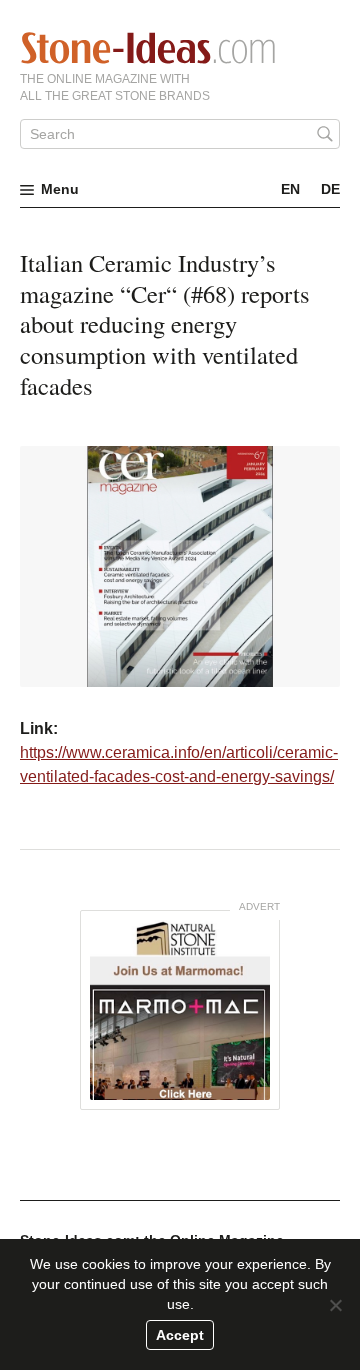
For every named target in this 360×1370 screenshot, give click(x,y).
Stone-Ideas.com (148, 48)
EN (290, 189)
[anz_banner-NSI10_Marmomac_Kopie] (180, 1010)
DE (330, 189)
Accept (180, 1335)
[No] (335, 1305)
